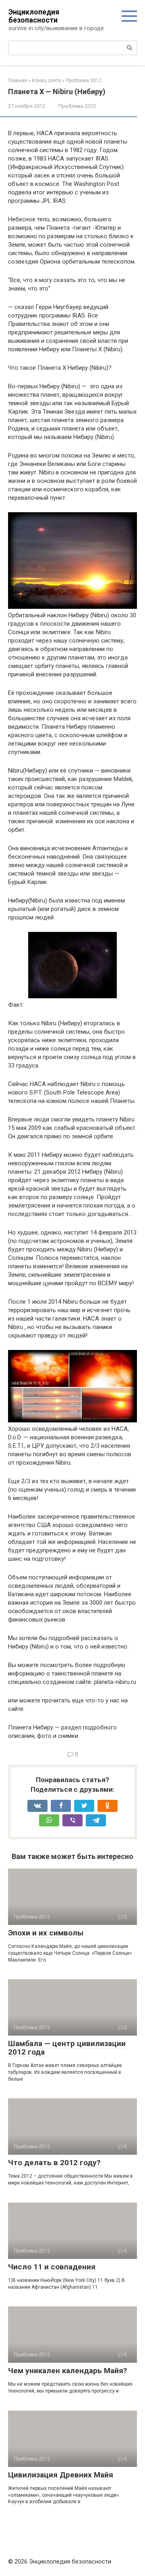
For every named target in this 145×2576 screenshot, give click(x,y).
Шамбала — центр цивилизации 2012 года (67, 2048)
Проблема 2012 (77, 106)
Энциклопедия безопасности (34, 16)
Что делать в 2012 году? (54, 2163)
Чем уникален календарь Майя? (67, 2371)
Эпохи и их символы (46, 1933)
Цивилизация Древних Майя (61, 2475)
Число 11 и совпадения (52, 2267)
